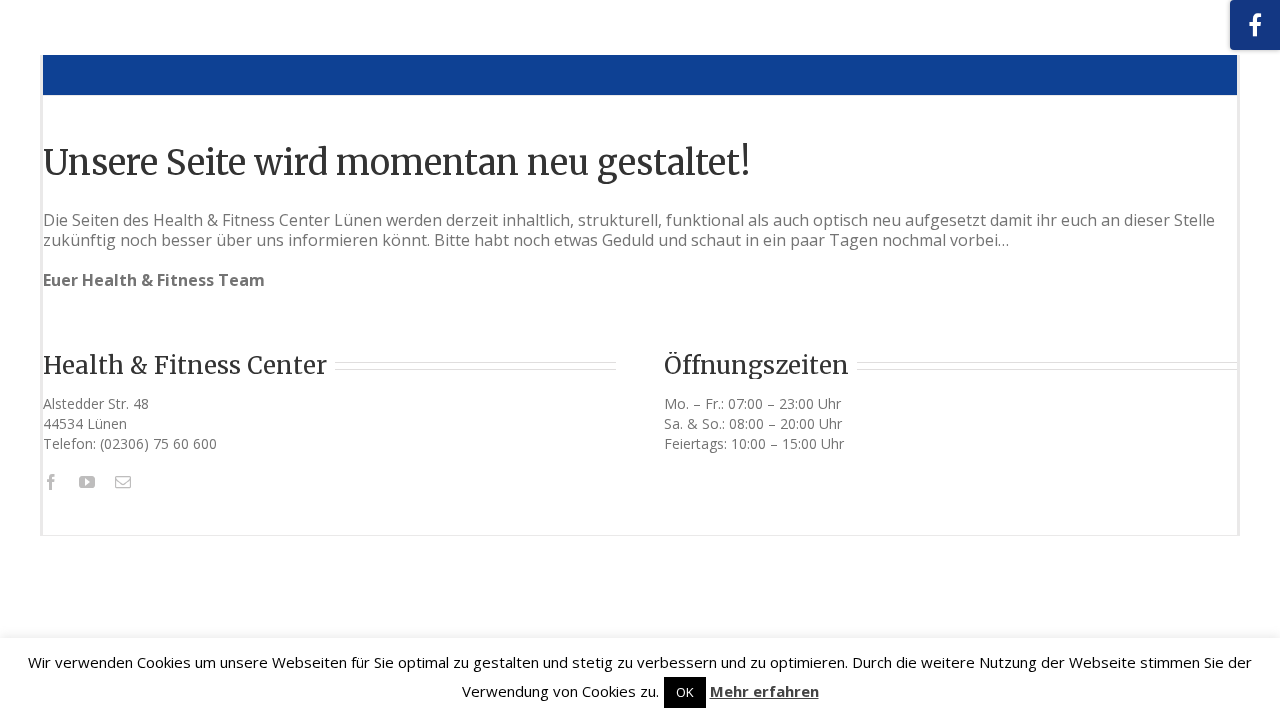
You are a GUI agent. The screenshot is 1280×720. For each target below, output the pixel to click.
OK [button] (685, 692)
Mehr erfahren (764, 691)
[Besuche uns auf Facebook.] (1255, 25)
